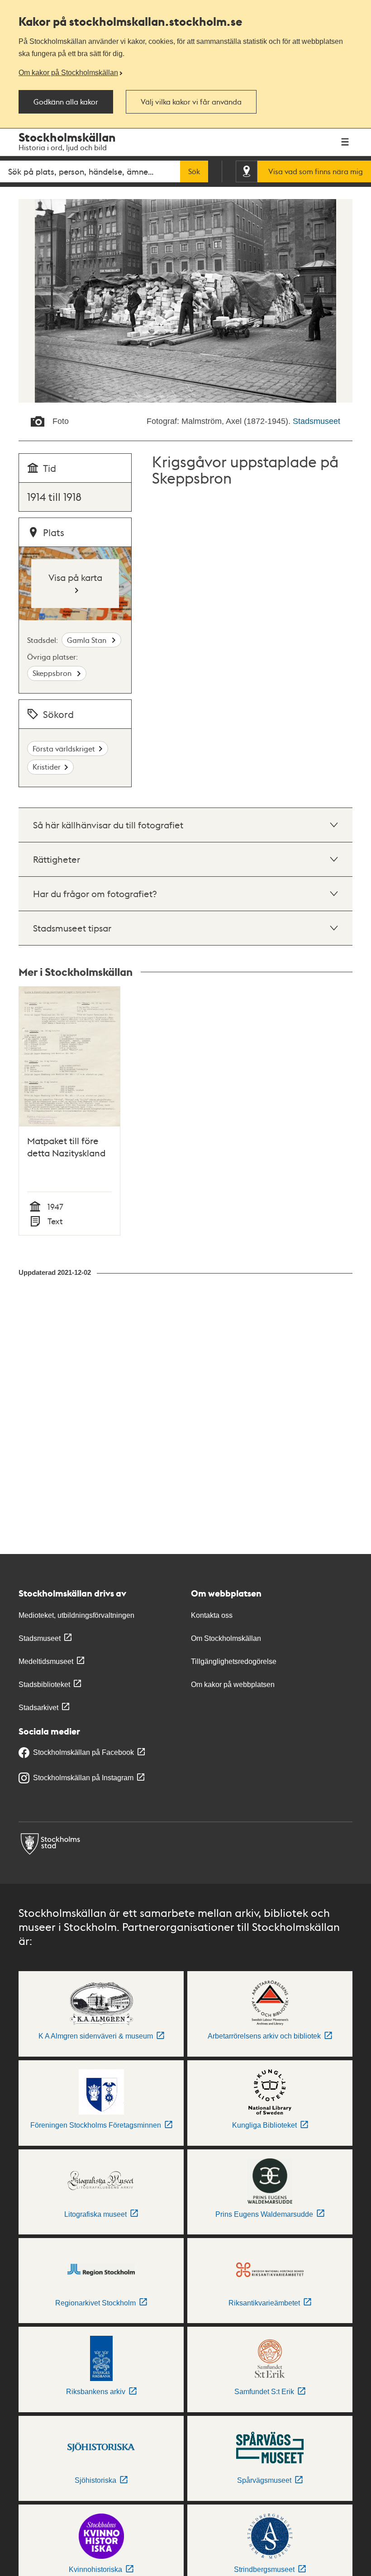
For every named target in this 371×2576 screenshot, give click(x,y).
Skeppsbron (53, 673)
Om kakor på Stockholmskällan (68, 72)
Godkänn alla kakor (66, 102)
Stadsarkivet (38, 1708)
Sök (194, 171)
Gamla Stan (88, 640)
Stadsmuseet (316, 421)
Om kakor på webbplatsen (233, 1685)
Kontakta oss (212, 1615)
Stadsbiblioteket (44, 1685)
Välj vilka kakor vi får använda (191, 102)
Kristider (47, 767)
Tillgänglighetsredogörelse (234, 1661)
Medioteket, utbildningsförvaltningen (76, 1615)
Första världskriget (64, 749)
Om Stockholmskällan (226, 1638)
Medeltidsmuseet (46, 1661)
